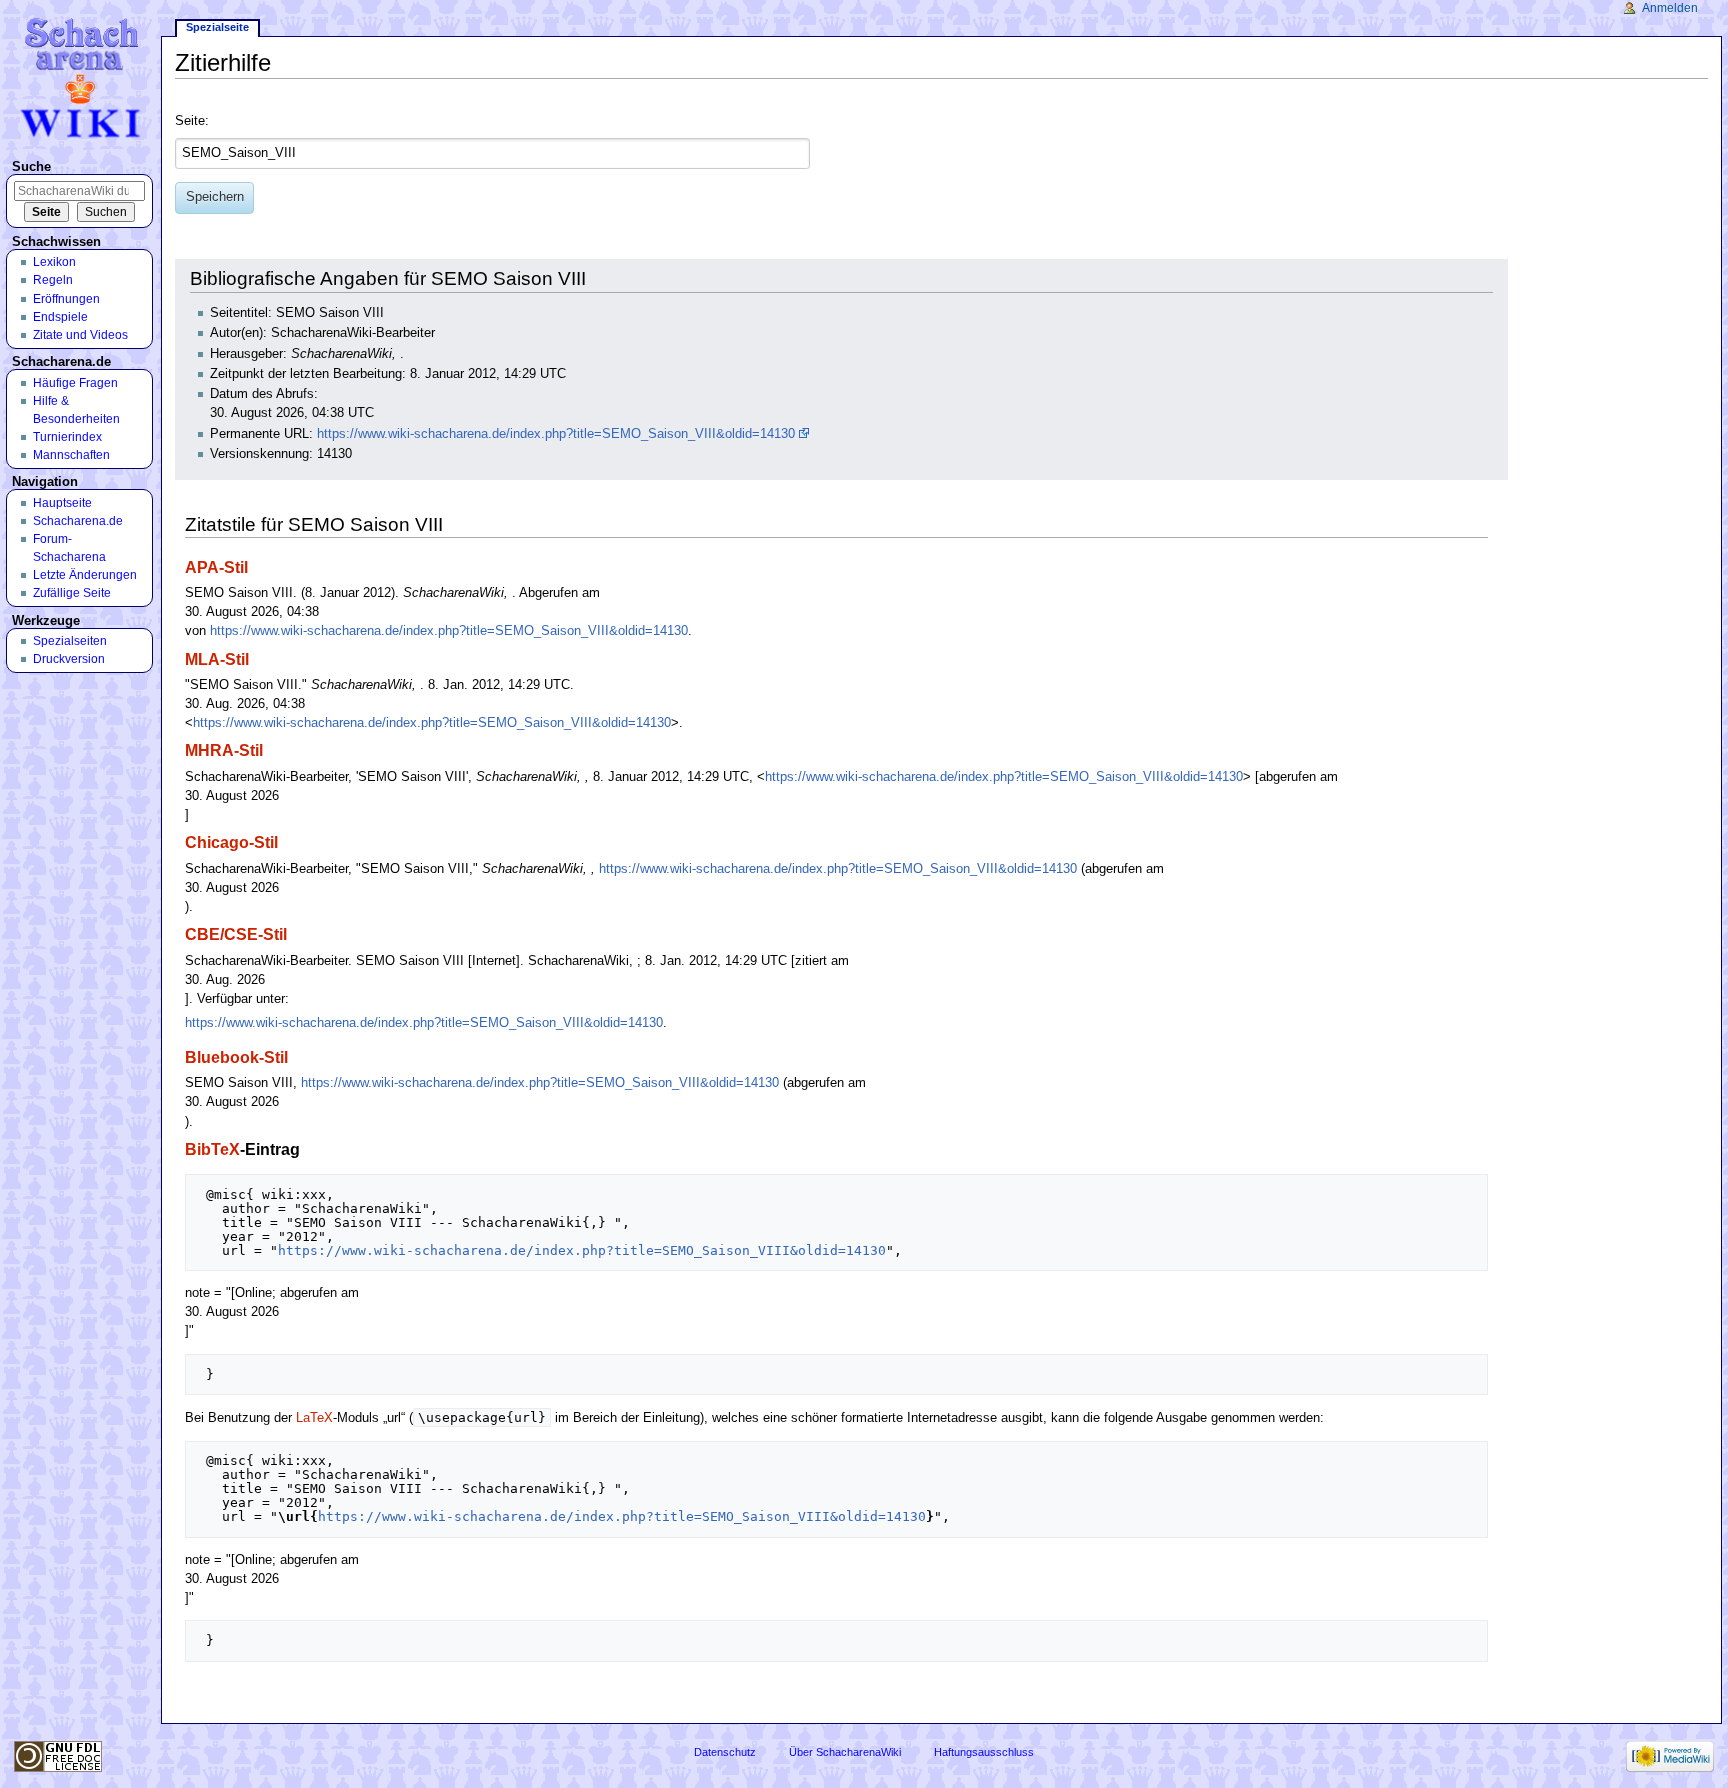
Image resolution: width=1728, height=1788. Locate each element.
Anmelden (1670, 8)
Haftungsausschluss (984, 1752)
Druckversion (69, 659)
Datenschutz (725, 1752)
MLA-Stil (217, 659)
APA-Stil (216, 567)
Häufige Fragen (75, 383)
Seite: (192, 121)
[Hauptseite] (83, 77)
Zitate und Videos (80, 335)
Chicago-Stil (231, 842)
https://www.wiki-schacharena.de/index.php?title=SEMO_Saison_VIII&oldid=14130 (556, 434)
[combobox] (492, 154)
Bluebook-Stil (236, 1057)
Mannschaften (71, 455)
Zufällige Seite (72, 593)
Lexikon (54, 262)
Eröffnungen (66, 299)
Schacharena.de (78, 521)
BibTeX (212, 1149)
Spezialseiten (70, 641)
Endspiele (60, 317)
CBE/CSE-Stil (236, 934)
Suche (31, 167)
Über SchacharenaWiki (845, 1752)
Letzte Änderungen (85, 575)
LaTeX (314, 1418)
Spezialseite (217, 27)
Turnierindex (67, 437)
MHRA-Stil (224, 750)
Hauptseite (62, 503)
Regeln (53, 280)
